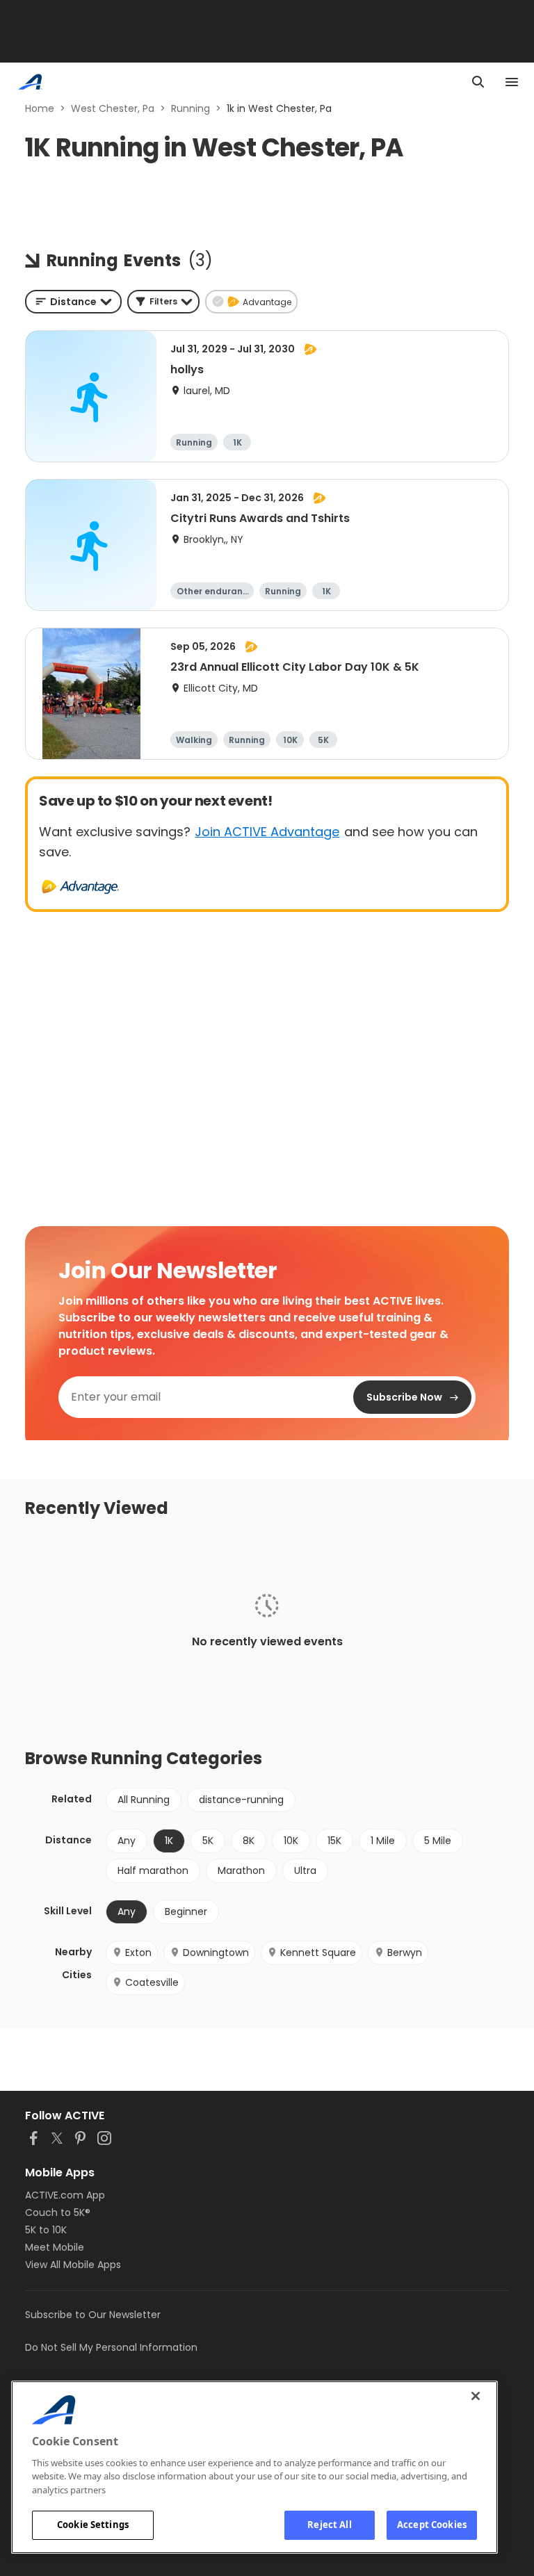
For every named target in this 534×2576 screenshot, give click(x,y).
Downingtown (216, 1953)
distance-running (241, 1800)
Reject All (329, 2525)
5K (208, 1841)
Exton (138, 1953)
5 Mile (438, 1841)
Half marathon (153, 1870)
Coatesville (152, 1982)
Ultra (305, 1870)
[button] (163, 302)
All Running (144, 1800)
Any (127, 1841)
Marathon (241, 1870)
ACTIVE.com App (65, 2195)
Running (191, 108)
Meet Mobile (55, 2247)
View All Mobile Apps (73, 2265)
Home (40, 108)
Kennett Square (318, 1953)
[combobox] (73, 302)
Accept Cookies (432, 2525)
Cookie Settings (93, 2525)
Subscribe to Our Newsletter (93, 2315)
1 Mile (383, 1841)
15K (334, 1841)
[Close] (476, 2396)
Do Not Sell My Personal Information (111, 2347)
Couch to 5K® (58, 2212)
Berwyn (405, 1953)
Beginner (186, 1911)
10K (291, 1841)
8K (249, 1841)
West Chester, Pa (113, 108)
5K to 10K (46, 2230)
